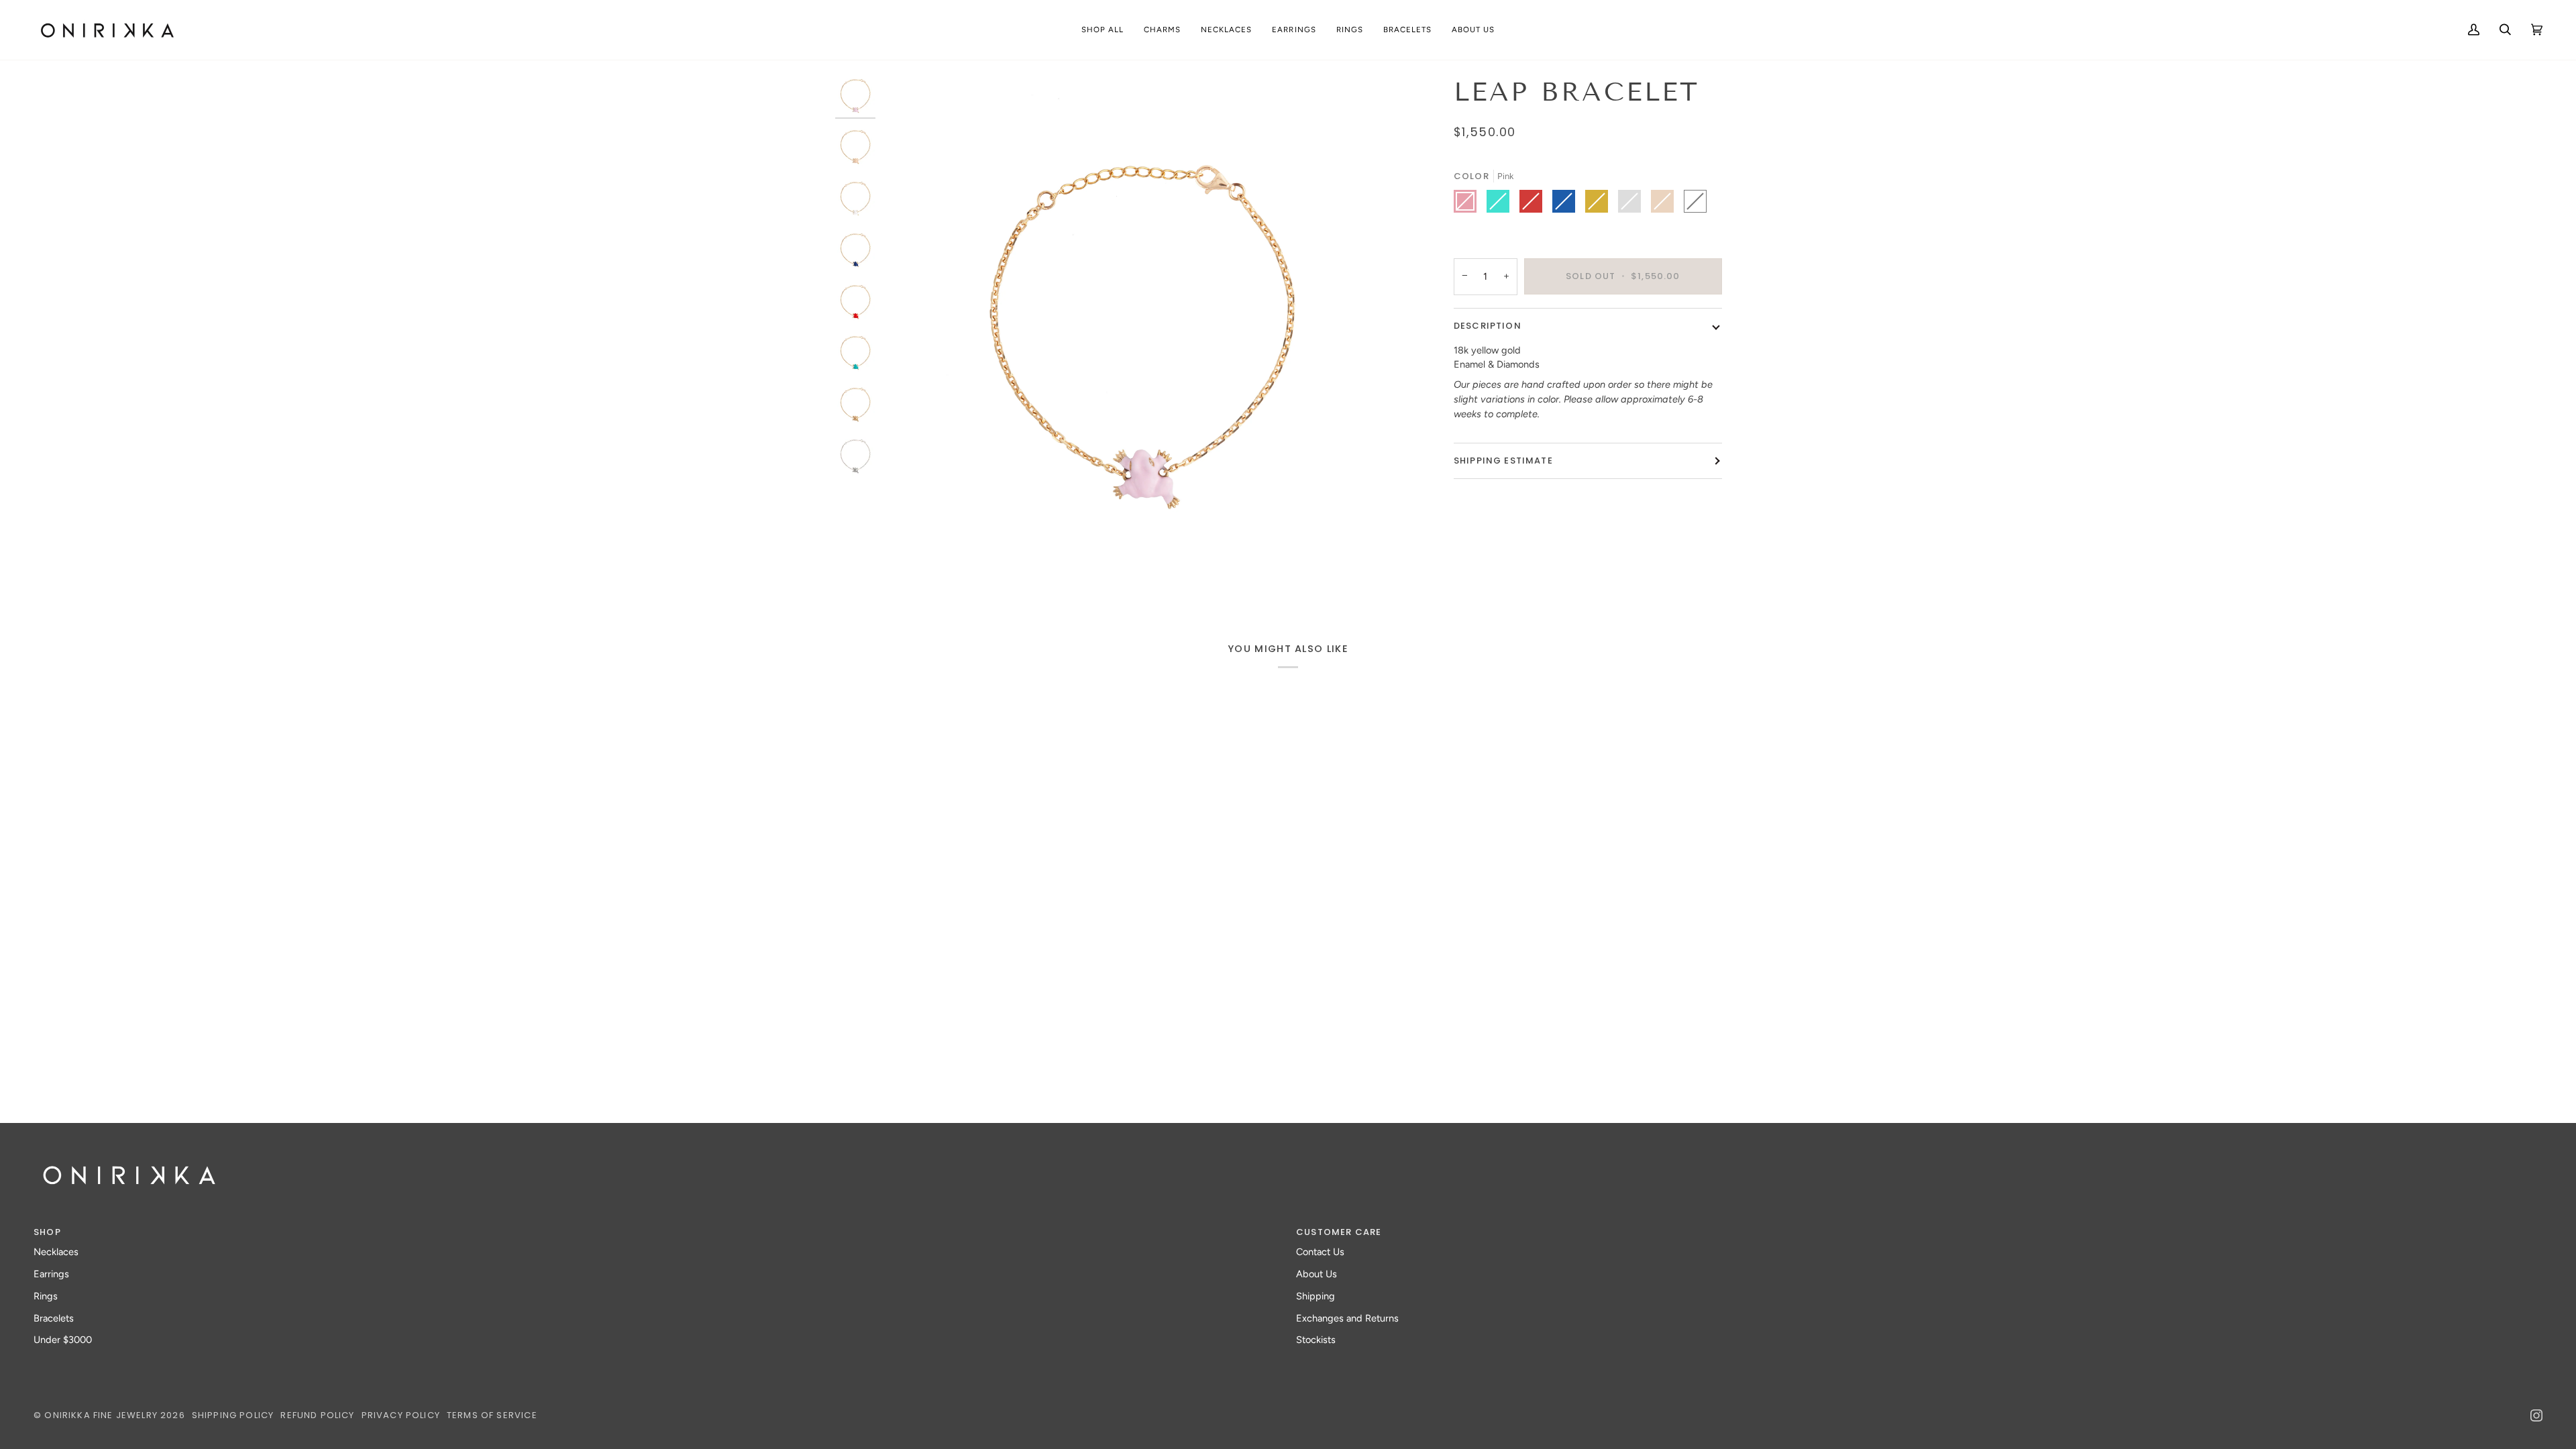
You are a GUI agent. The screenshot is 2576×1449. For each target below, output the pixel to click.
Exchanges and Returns (1347, 1318)
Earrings (51, 1274)
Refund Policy (317, 1415)
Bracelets (54, 1318)
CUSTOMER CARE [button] (1339, 1232)
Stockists (1316, 1340)
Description (1488, 326)
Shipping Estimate (1503, 461)
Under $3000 (63, 1340)
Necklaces (56, 1252)
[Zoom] (907, 569)
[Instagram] (2536, 1415)
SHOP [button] (47, 1232)
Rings (46, 1296)
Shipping (1316, 1296)
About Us (1317, 1274)
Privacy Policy (401, 1415)
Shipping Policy (233, 1415)
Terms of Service (492, 1415)
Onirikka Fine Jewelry (101, 1415)
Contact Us (1320, 1252)
